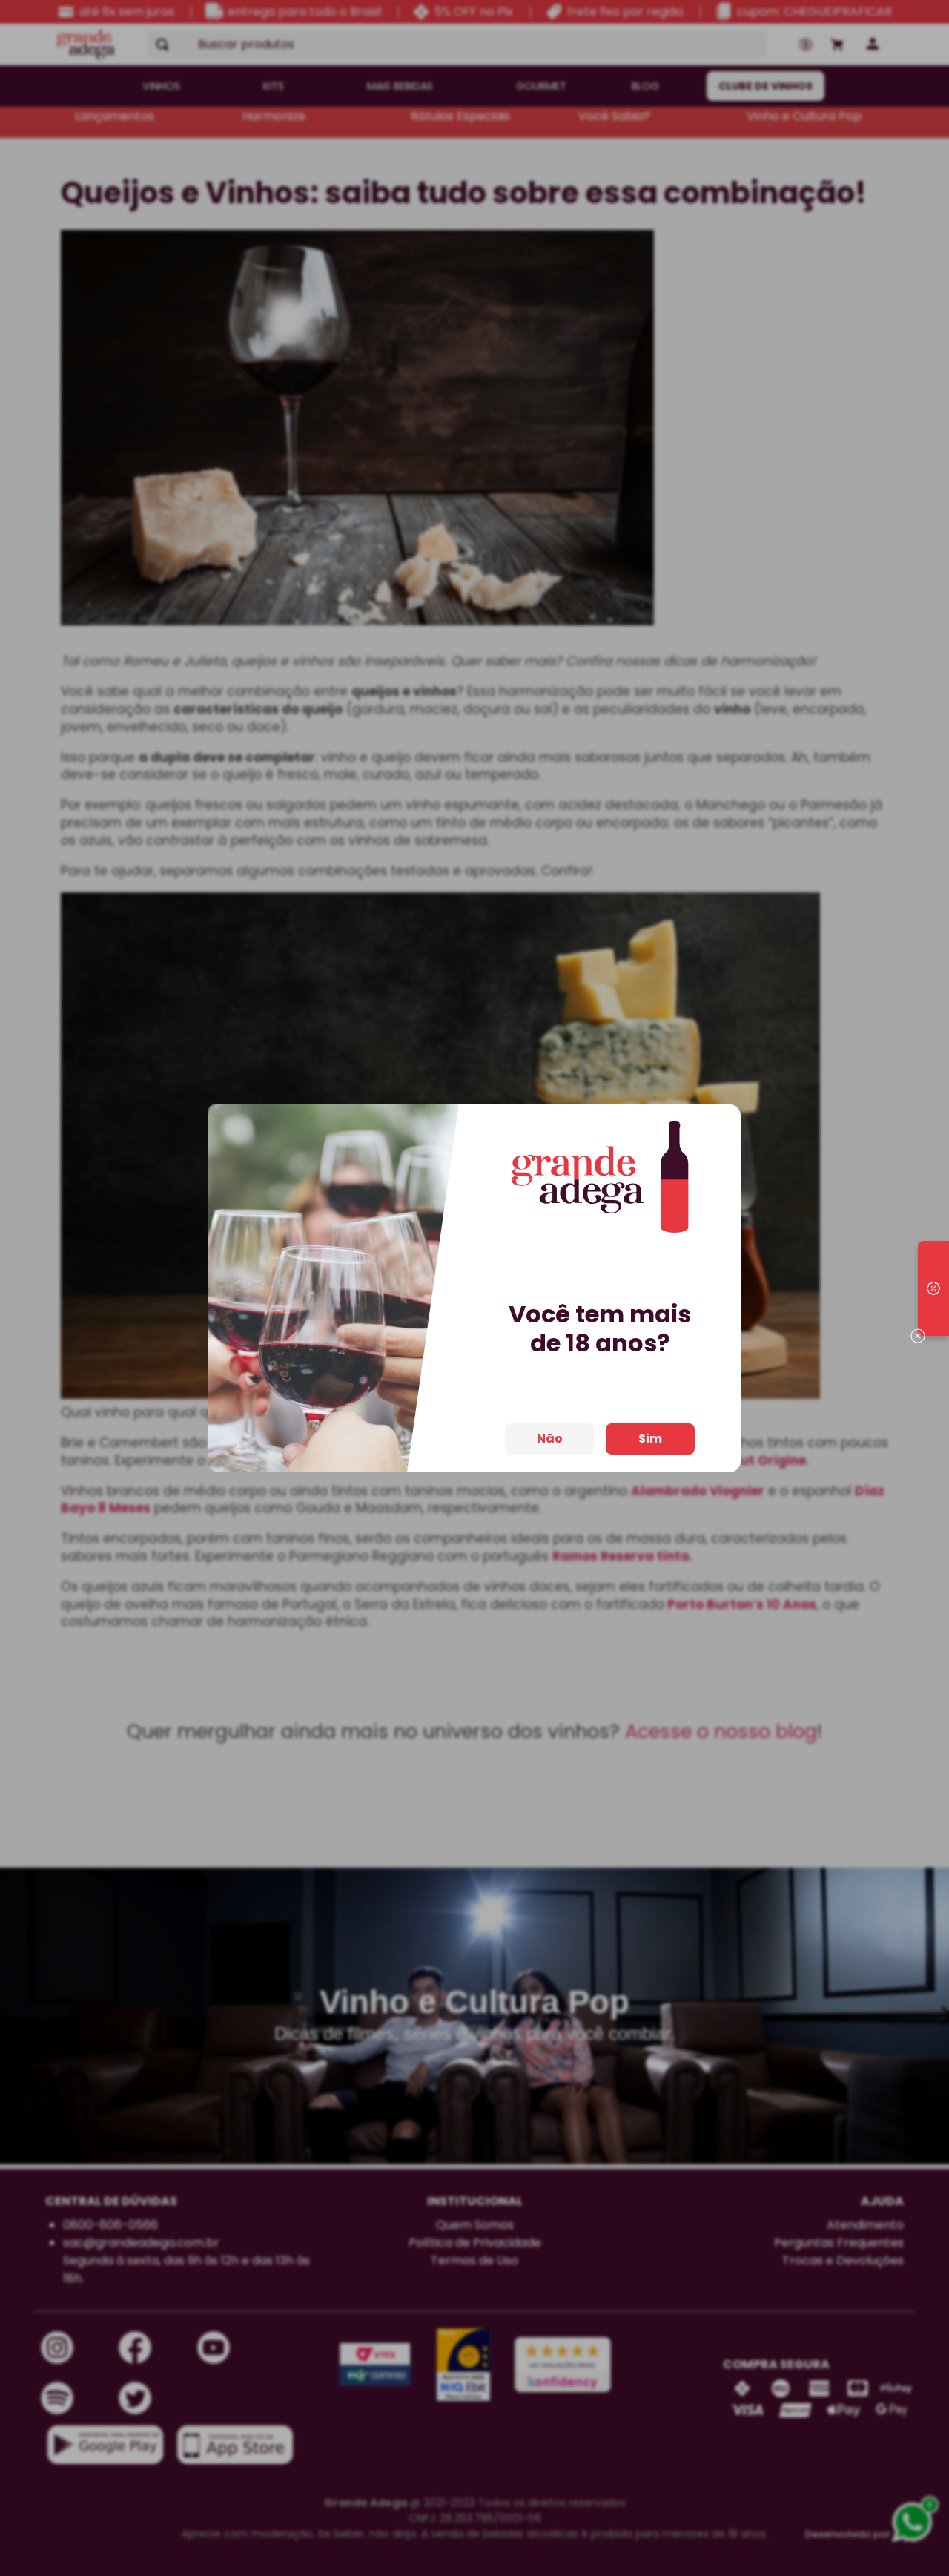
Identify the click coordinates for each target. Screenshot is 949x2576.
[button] (933, 1288)
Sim (650, 1439)
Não (550, 1439)
